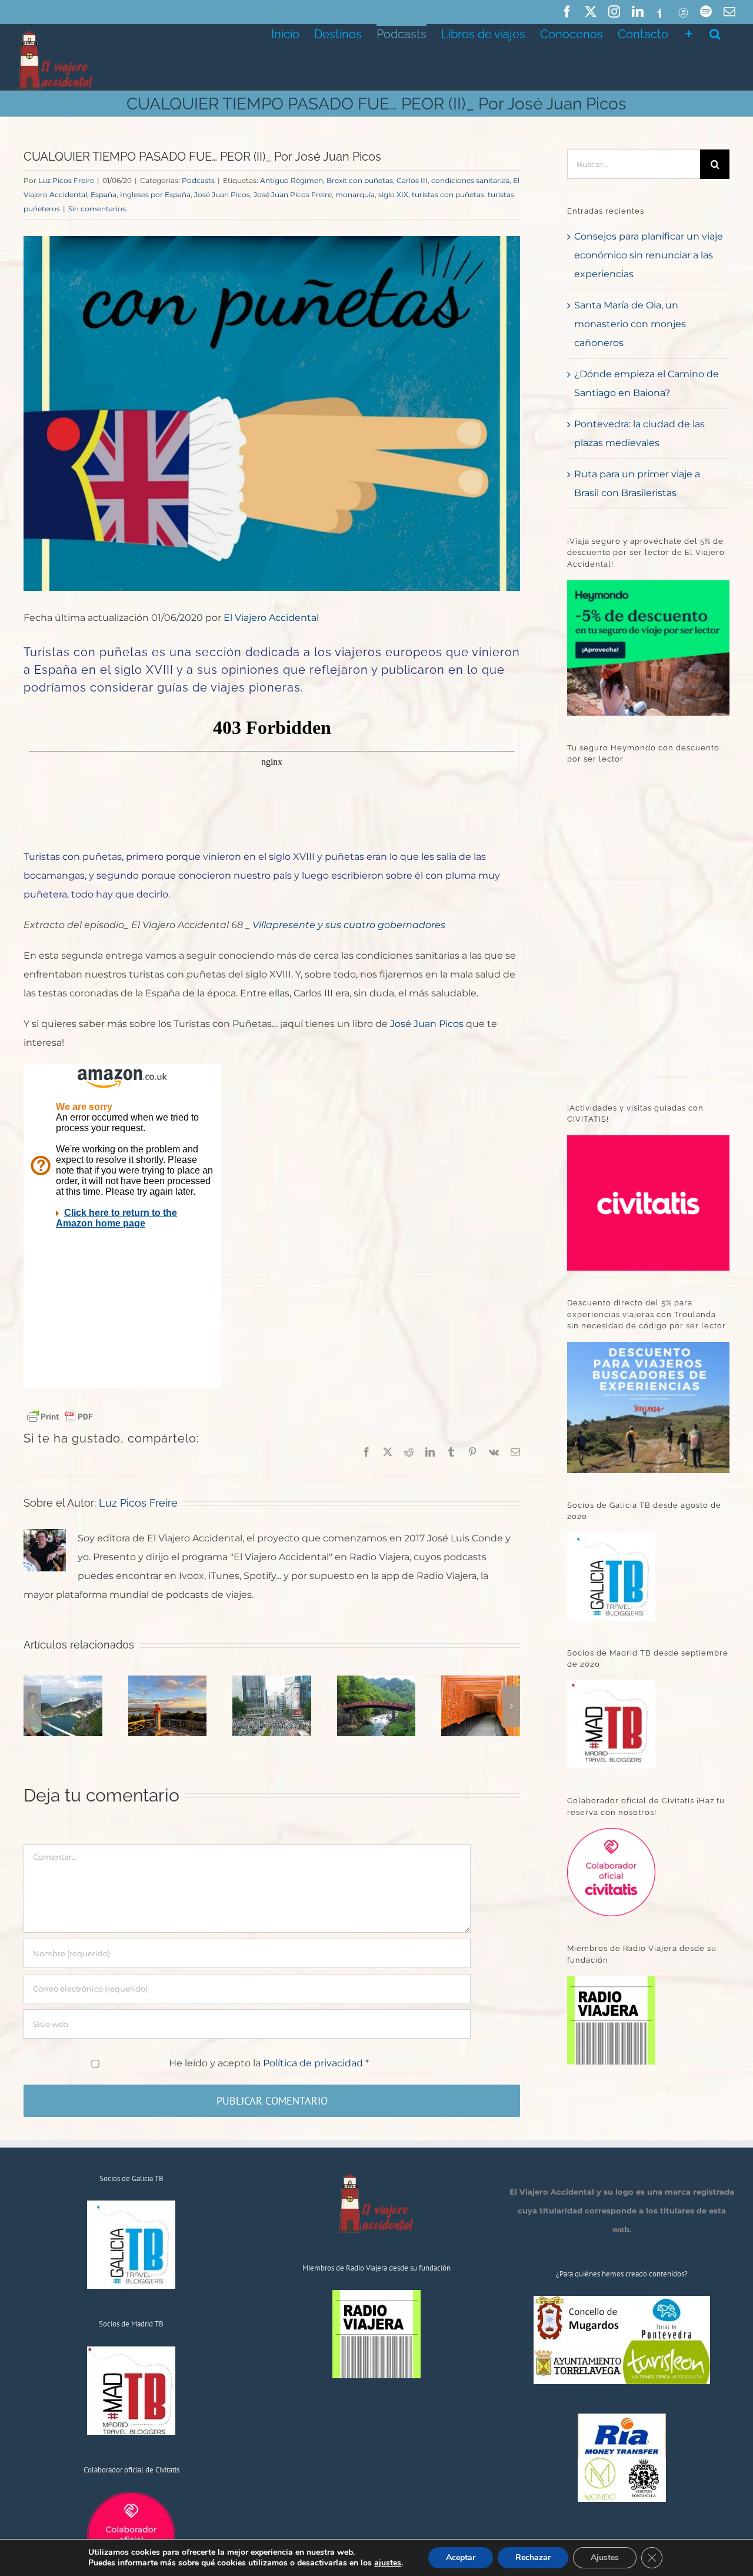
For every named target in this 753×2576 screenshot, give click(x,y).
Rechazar (533, 2557)
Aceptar (461, 2557)
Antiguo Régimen (291, 180)
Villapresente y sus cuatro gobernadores (349, 925)
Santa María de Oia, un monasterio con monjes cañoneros (630, 324)
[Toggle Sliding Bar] (689, 33)
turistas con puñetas (448, 195)
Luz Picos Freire (66, 180)
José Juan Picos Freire (293, 195)
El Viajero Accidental (271, 618)
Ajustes (605, 2557)
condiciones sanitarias (470, 180)
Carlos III (412, 180)
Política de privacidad (314, 2063)
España (104, 195)
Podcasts (198, 180)
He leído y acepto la (269, 2063)
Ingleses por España (155, 195)
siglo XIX (393, 195)
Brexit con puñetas (360, 180)
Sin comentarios (97, 209)
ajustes (388, 2563)
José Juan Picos (222, 195)
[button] (715, 33)
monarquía (355, 195)
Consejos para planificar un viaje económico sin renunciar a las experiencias (649, 255)
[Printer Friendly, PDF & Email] (60, 1415)
